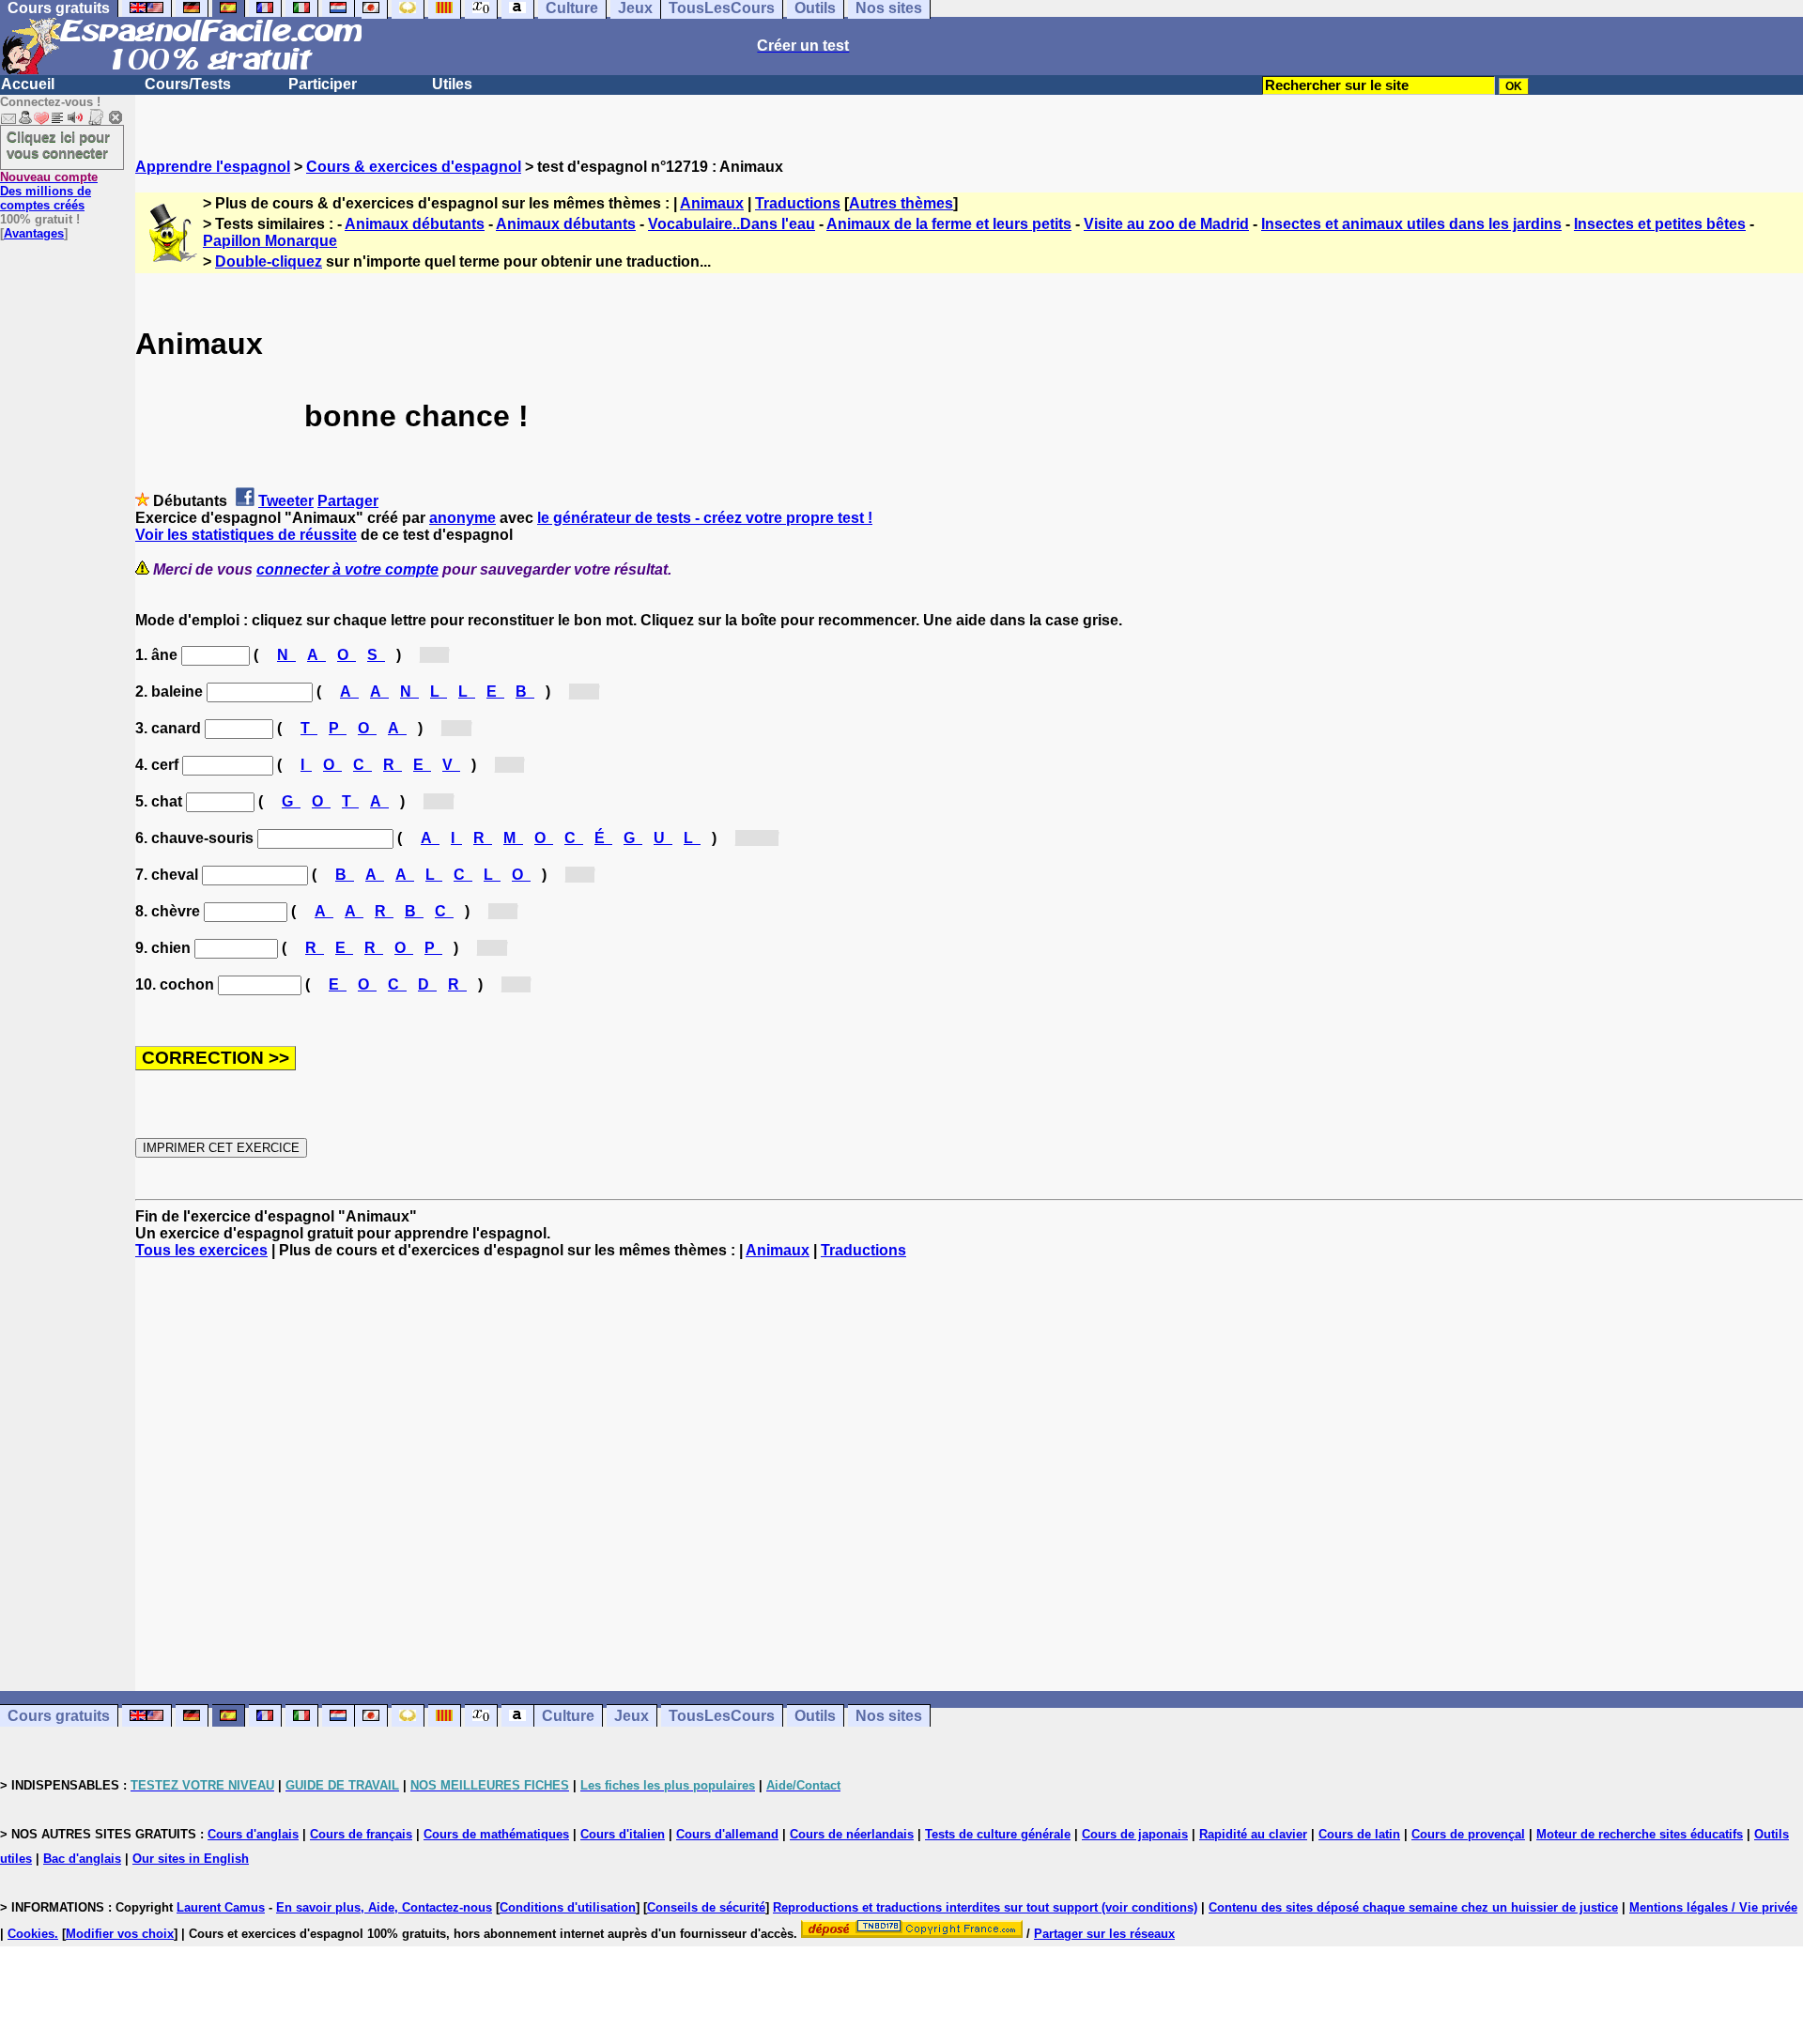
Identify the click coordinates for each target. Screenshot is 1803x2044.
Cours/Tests (188, 84)
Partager (348, 501)
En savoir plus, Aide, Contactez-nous (384, 1907)
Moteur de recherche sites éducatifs (1640, 1834)
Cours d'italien (623, 1834)
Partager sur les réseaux (1104, 1934)
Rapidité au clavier (1253, 1834)
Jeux (632, 1716)
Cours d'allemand (727, 1834)
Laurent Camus (221, 1907)
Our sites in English (191, 1859)
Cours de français (361, 1834)
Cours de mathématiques (496, 1834)
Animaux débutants (415, 224)
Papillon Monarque (270, 241)
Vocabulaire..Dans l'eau (732, 224)
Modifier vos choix (120, 1934)
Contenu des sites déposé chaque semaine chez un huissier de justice (1413, 1907)
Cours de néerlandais (852, 1834)
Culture (568, 1716)
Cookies (31, 1934)
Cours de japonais (1135, 1834)
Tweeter (286, 501)
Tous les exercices (201, 1250)
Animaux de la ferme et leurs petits (949, 224)
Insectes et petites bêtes (1660, 224)
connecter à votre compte (347, 569)
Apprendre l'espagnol (213, 167)
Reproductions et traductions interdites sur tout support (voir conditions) (985, 1907)
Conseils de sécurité (706, 1907)
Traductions (798, 203)
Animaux (712, 203)
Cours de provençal (1468, 1834)
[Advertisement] (969, 1475)
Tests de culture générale (998, 1834)
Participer (323, 84)
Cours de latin (1359, 1834)
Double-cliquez (269, 261)
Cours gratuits (59, 1716)
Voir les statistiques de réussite (246, 535)
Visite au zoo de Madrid (1166, 224)
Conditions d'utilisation (568, 1907)
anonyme (462, 518)
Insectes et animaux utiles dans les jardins (1411, 224)
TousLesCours (722, 1716)
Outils (815, 1716)
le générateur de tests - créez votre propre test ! (705, 518)
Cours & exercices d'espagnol (414, 167)
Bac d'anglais (82, 1859)
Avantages (34, 233)
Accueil (28, 84)
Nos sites (889, 1716)
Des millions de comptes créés (49, 191)
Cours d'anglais (253, 1834)
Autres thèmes (901, 203)
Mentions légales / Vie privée (1713, 1907)
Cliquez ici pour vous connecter (58, 145)
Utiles (452, 84)
